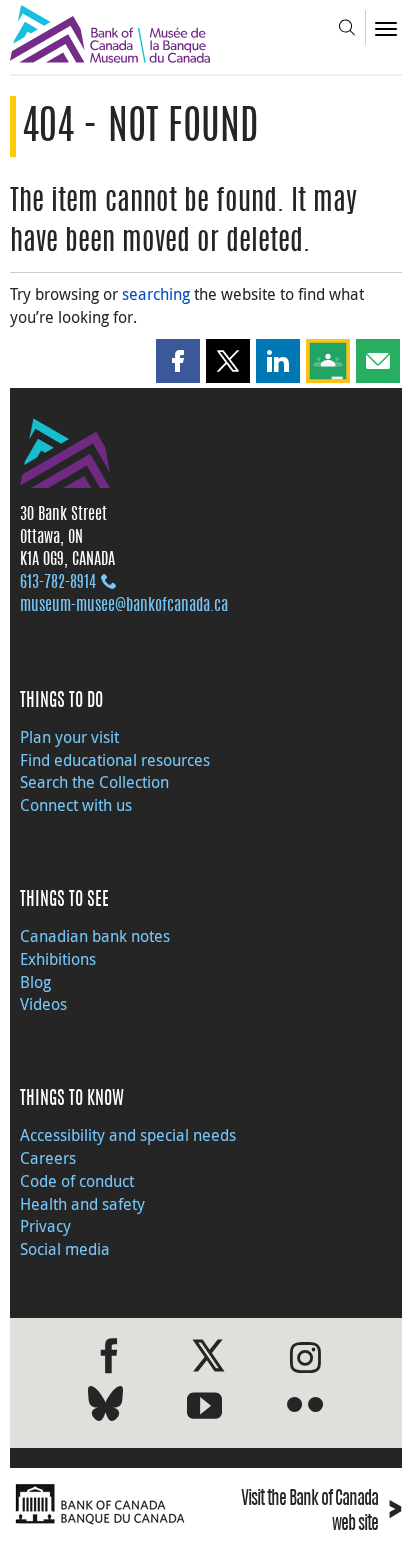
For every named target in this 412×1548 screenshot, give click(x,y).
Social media (65, 1249)
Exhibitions (58, 959)
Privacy (45, 1226)
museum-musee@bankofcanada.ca (124, 606)
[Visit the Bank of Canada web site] (103, 1504)
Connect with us (76, 805)
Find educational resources (115, 760)
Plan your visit (69, 737)
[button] (178, 361)
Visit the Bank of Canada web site (321, 1512)
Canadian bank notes (95, 936)
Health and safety (82, 1204)
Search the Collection (94, 782)
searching (156, 294)
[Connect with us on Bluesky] (105, 1407)
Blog (35, 982)
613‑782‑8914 (58, 583)
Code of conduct (77, 1181)
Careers (48, 1158)
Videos (43, 1004)
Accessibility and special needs (128, 1135)
